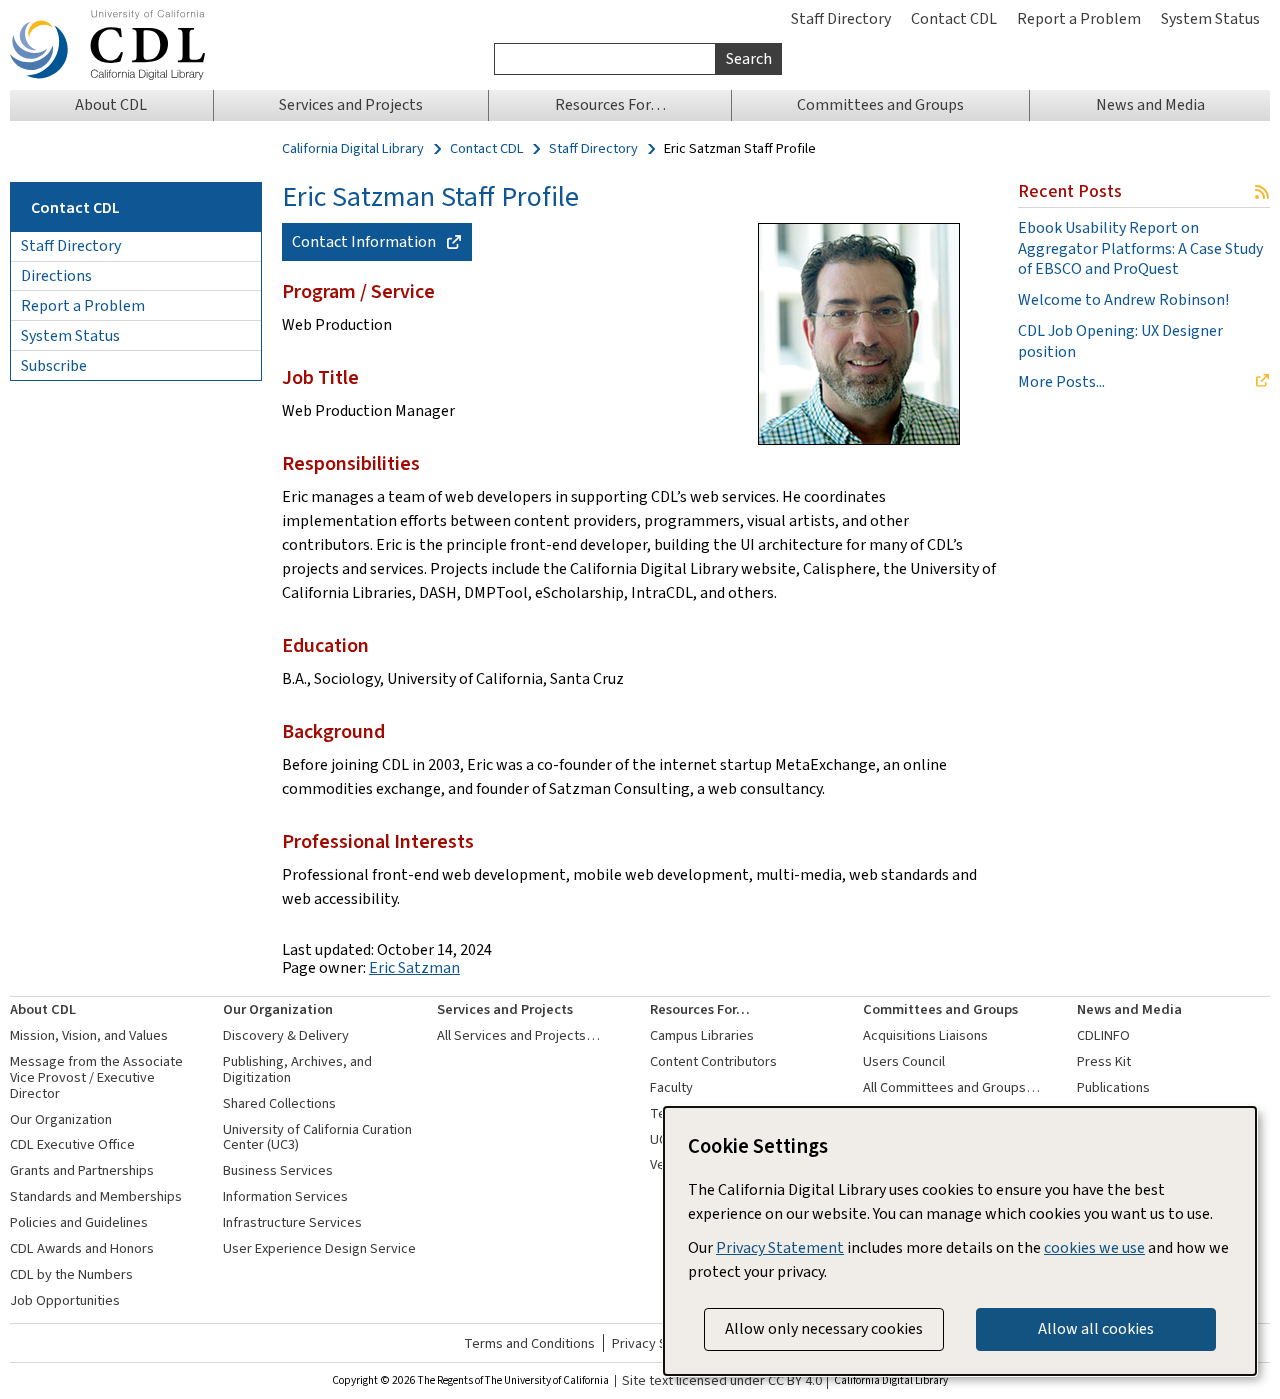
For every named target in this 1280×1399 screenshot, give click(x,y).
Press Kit (1104, 1061)
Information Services (285, 1196)
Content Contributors (713, 1061)
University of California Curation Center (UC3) (317, 1137)
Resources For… (700, 1009)
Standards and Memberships (96, 1196)
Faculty (671, 1087)
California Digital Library (353, 149)
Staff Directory (841, 18)
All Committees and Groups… (951, 1087)
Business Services (278, 1170)
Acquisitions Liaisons (925, 1035)
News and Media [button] (1150, 104)
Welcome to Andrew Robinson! (1123, 300)
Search (749, 58)
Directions (56, 275)
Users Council (904, 1061)
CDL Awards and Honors (82, 1248)
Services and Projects (505, 1009)
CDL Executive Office (72, 1144)
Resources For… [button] (610, 104)
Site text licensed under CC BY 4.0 (722, 1381)
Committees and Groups (940, 1009)
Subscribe (54, 365)
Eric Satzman (414, 967)
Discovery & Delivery (286, 1035)
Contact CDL (954, 18)
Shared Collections (279, 1103)
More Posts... (1061, 382)
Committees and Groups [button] (880, 104)
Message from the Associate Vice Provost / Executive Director (96, 1077)
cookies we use (1094, 1247)
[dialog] (960, 1241)
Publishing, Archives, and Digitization (297, 1069)
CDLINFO (1103, 1035)
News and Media (1129, 1009)
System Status (1210, 18)
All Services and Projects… (518, 1035)
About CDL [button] (111, 104)
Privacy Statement (780, 1247)
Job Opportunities (65, 1300)
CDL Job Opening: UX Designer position (1120, 341)
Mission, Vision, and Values (89, 1035)
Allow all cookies (1096, 1328)
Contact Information (364, 241)
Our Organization (61, 1119)
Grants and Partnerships (82, 1170)
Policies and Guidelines (79, 1222)
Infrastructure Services (292, 1222)
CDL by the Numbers (71, 1274)
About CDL (43, 1009)
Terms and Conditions (529, 1343)
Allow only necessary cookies (824, 1328)
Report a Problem (1079, 18)
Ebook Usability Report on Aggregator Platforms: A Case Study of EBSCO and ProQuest (1140, 249)
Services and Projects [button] (351, 104)
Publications (1113, 1087)
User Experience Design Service (319, 1248)
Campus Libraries (702, 1035)
